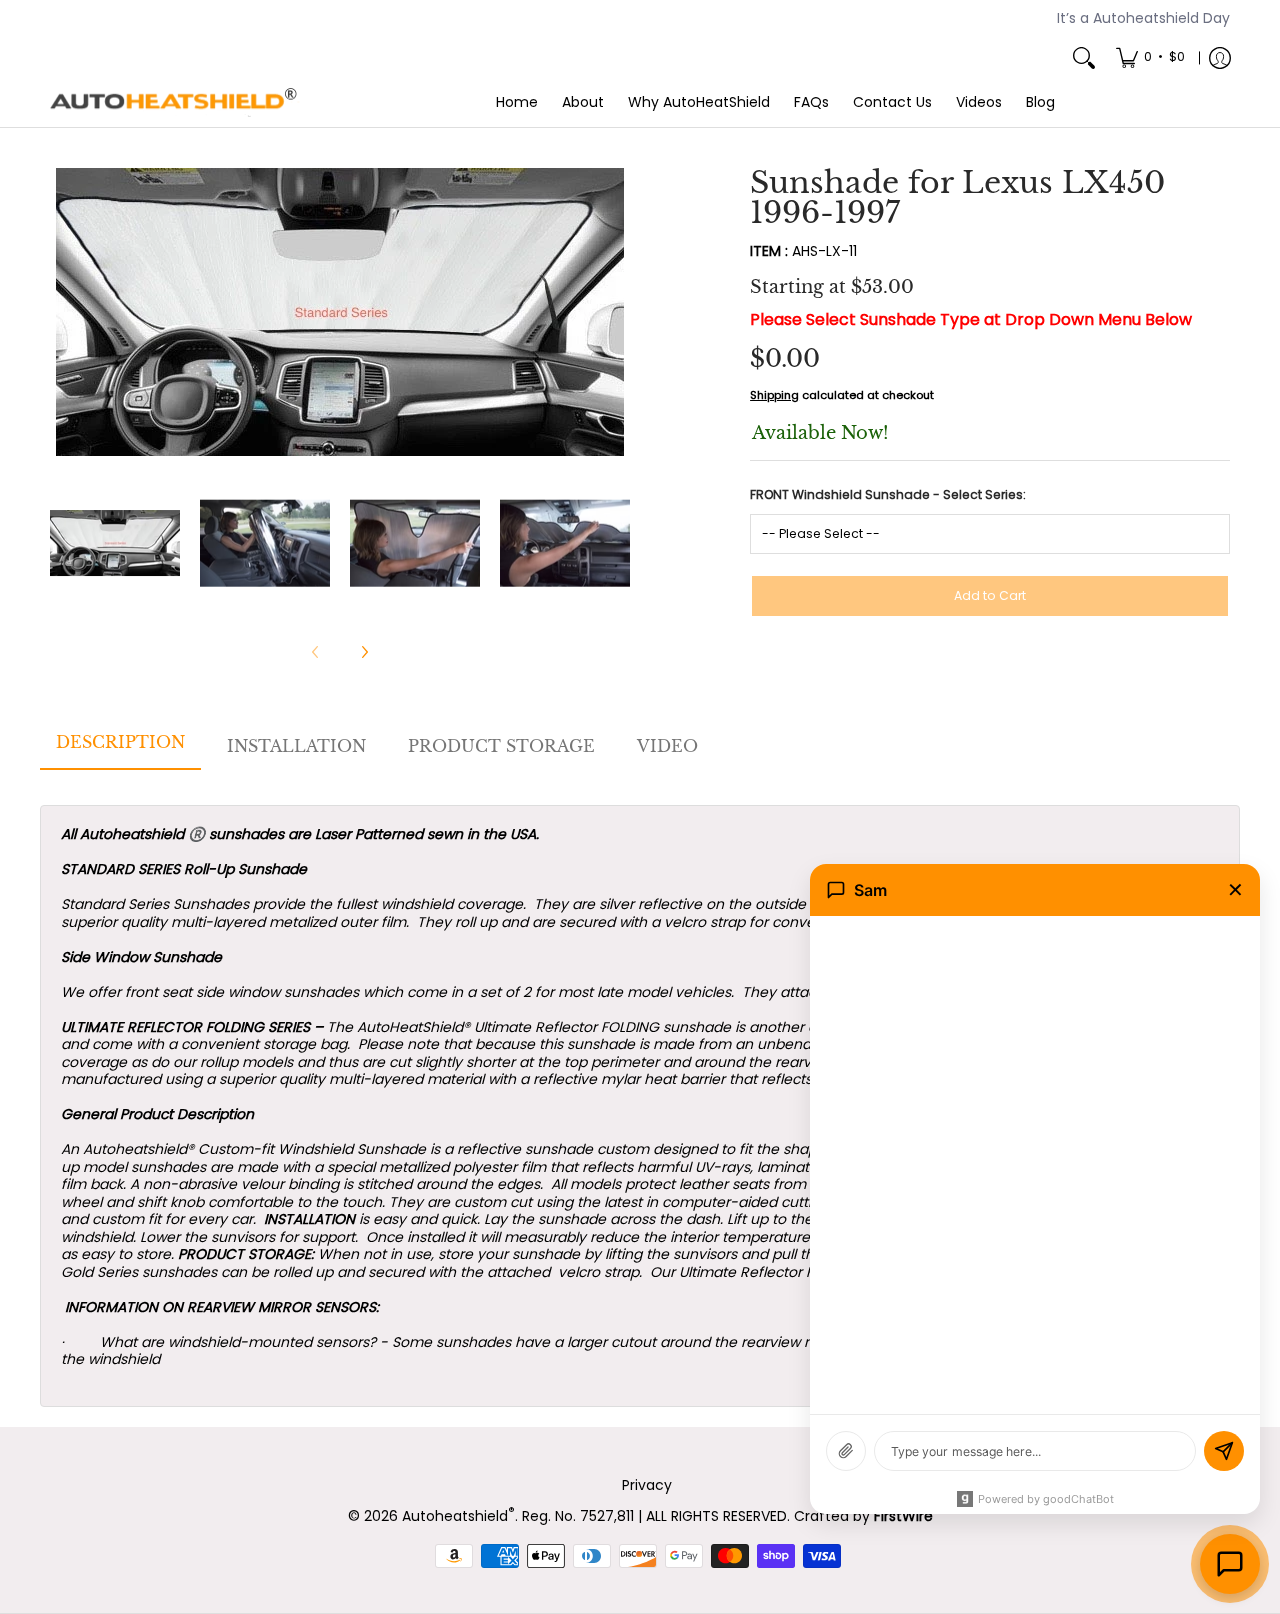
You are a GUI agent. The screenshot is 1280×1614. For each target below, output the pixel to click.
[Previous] (64, 312)
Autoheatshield (458, 1516)
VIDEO (667, 746)
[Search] (1084, 58)
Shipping (774, 395)
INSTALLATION (296, 746)
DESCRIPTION (120, 742)
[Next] (616, 312)
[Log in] (1220, 58)
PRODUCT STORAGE (501, 746)
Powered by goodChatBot (1046, 1499)
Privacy (647, 1485)
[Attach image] (846, 1451)
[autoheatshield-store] (175, 103)
